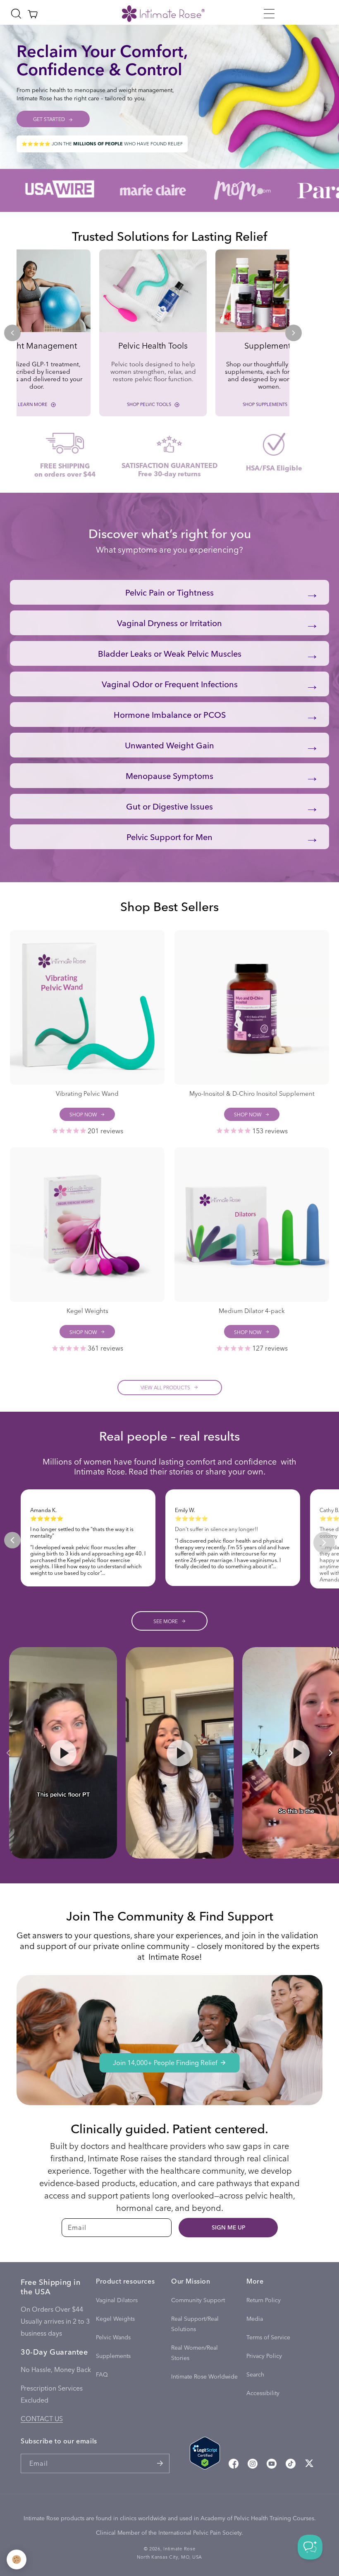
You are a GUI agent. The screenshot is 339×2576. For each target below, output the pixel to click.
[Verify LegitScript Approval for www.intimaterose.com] (205, 2455)
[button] (269, 14)
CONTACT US (42, 2418)
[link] (153, 333)
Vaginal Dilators (117, 2300)
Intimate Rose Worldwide (204, 2376)
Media (255, 2318)
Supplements (113, 2356)
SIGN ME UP (228, 2227)
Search (255, 2374)
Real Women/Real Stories (195, 2353)
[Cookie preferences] (17, 2559)
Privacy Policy (264, 2356)
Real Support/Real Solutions (195, 2324)
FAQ (102, 2374)
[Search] (16, 14)
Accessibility (263, 2393)
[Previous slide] (12, 333)
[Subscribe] (160, 2463)
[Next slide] (294, 333)
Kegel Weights (115, 2318)
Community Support (198, 2300)
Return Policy (264, 2300)
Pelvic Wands (113, 2337)
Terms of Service (268, 2337)
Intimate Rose (179, 2549)
